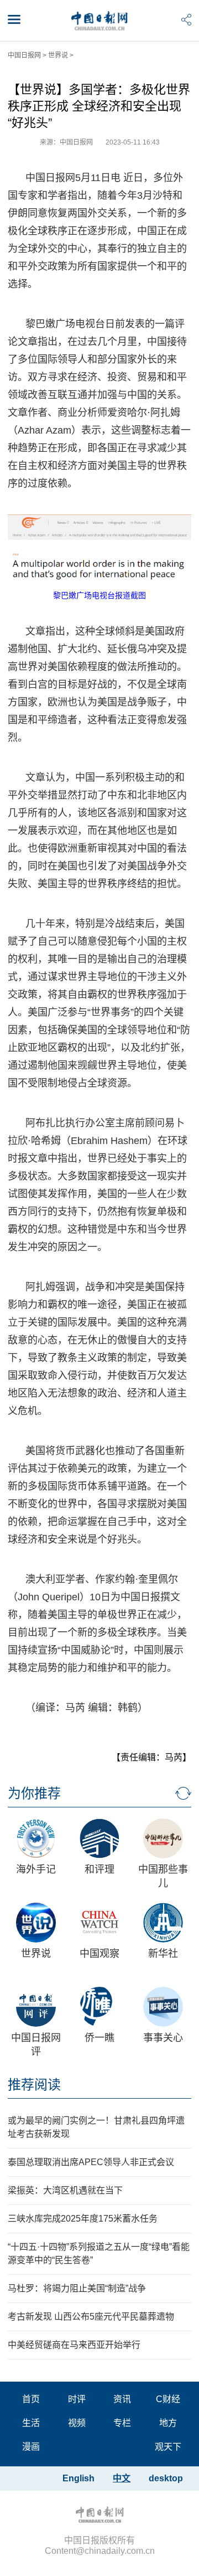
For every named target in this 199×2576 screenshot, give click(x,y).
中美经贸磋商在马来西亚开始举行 (74, 2345)
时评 (77, 2399)
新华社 (163, 1954)
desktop (166, 2478)
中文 (122, 2478)
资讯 (122, 2399)
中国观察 (99, 1954)
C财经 (168, 2399)
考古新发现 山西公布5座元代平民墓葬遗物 (91, 2317)
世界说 (58, 55)
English (78, 2478)
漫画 (31, 2447)
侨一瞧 (99, 2038)
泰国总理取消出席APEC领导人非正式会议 (91, 2162)
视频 (77, 2423)
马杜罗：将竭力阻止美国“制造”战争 (77, 2288)
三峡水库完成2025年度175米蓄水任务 (83, 2219)
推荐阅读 (34, 2085)
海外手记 (36, 1869)
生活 (31, 2423)
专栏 (122, 2423)
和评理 (99, 1869)
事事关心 (163, 2038)
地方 (168, 2423)
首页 (31, 2399)
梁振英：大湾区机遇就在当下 (65, 2190)
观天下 (168, 2447)
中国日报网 (24, 55)
